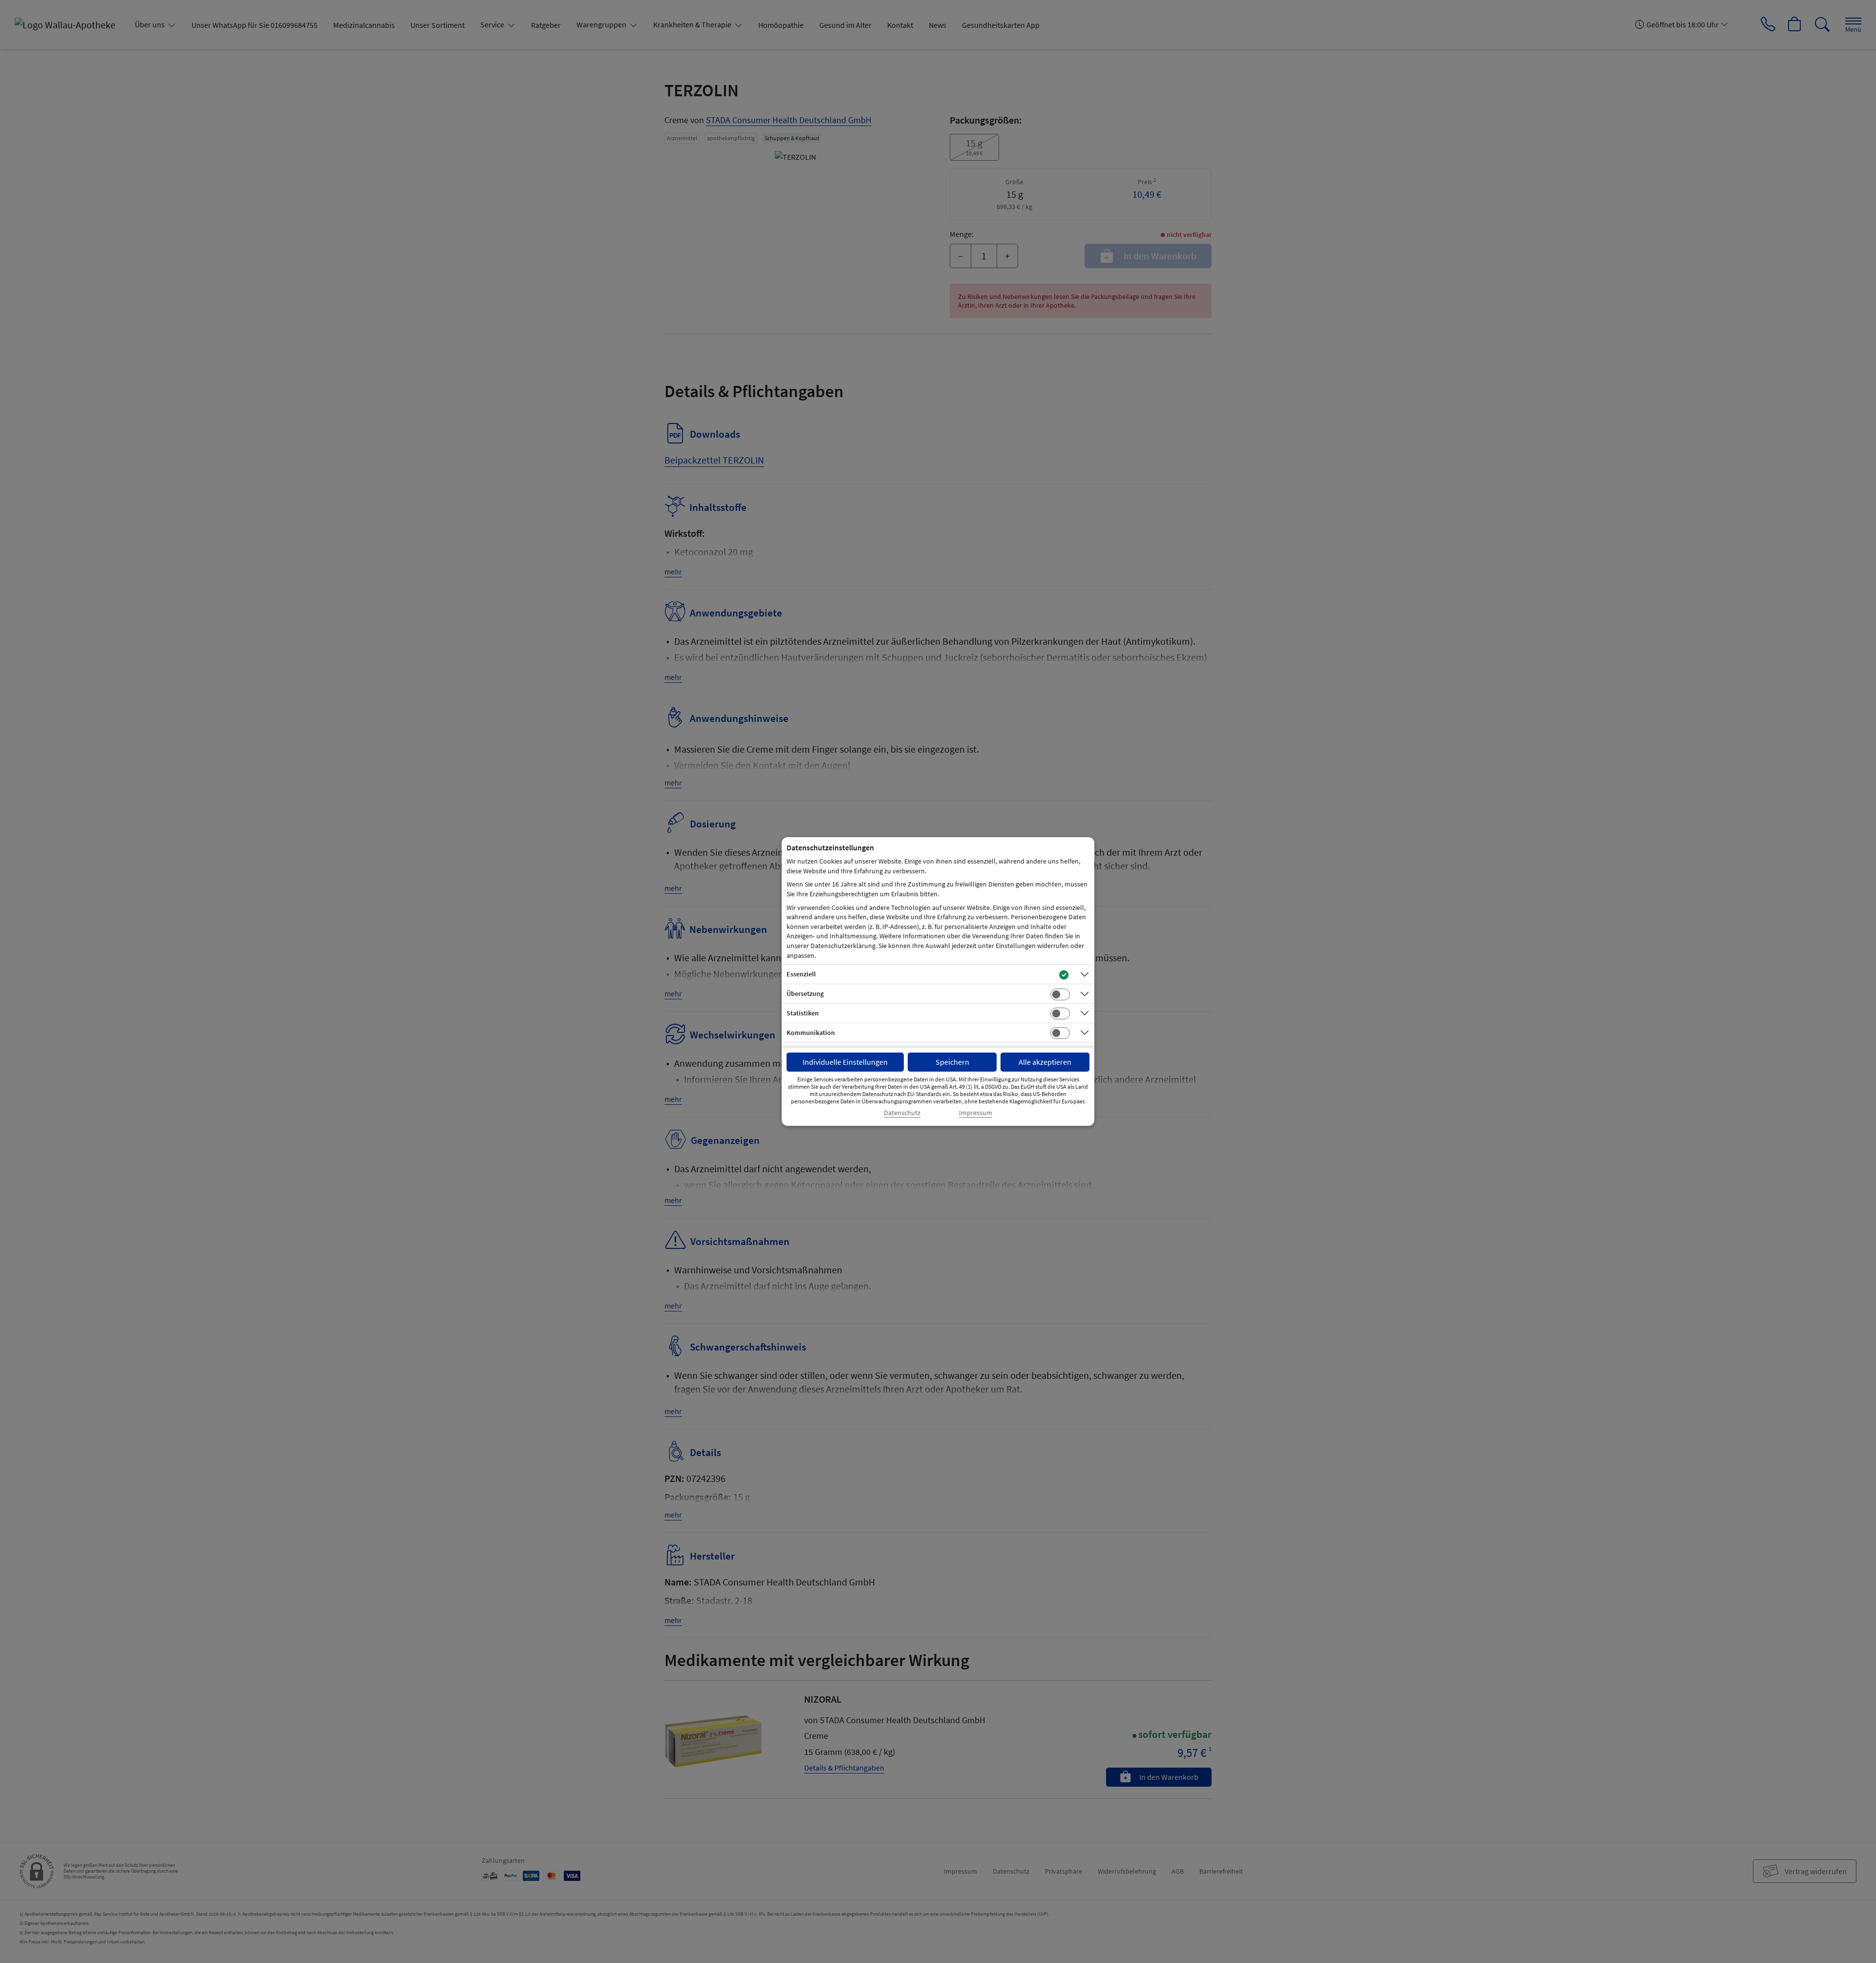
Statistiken (803, 1013)
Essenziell (801, 974)
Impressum (976, 1113)
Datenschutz (902, 1113)
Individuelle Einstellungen (845, 1062)
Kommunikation (811, 1033)
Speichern (952, 1062)
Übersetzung (805, 993)
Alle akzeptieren (1045, 1062)
